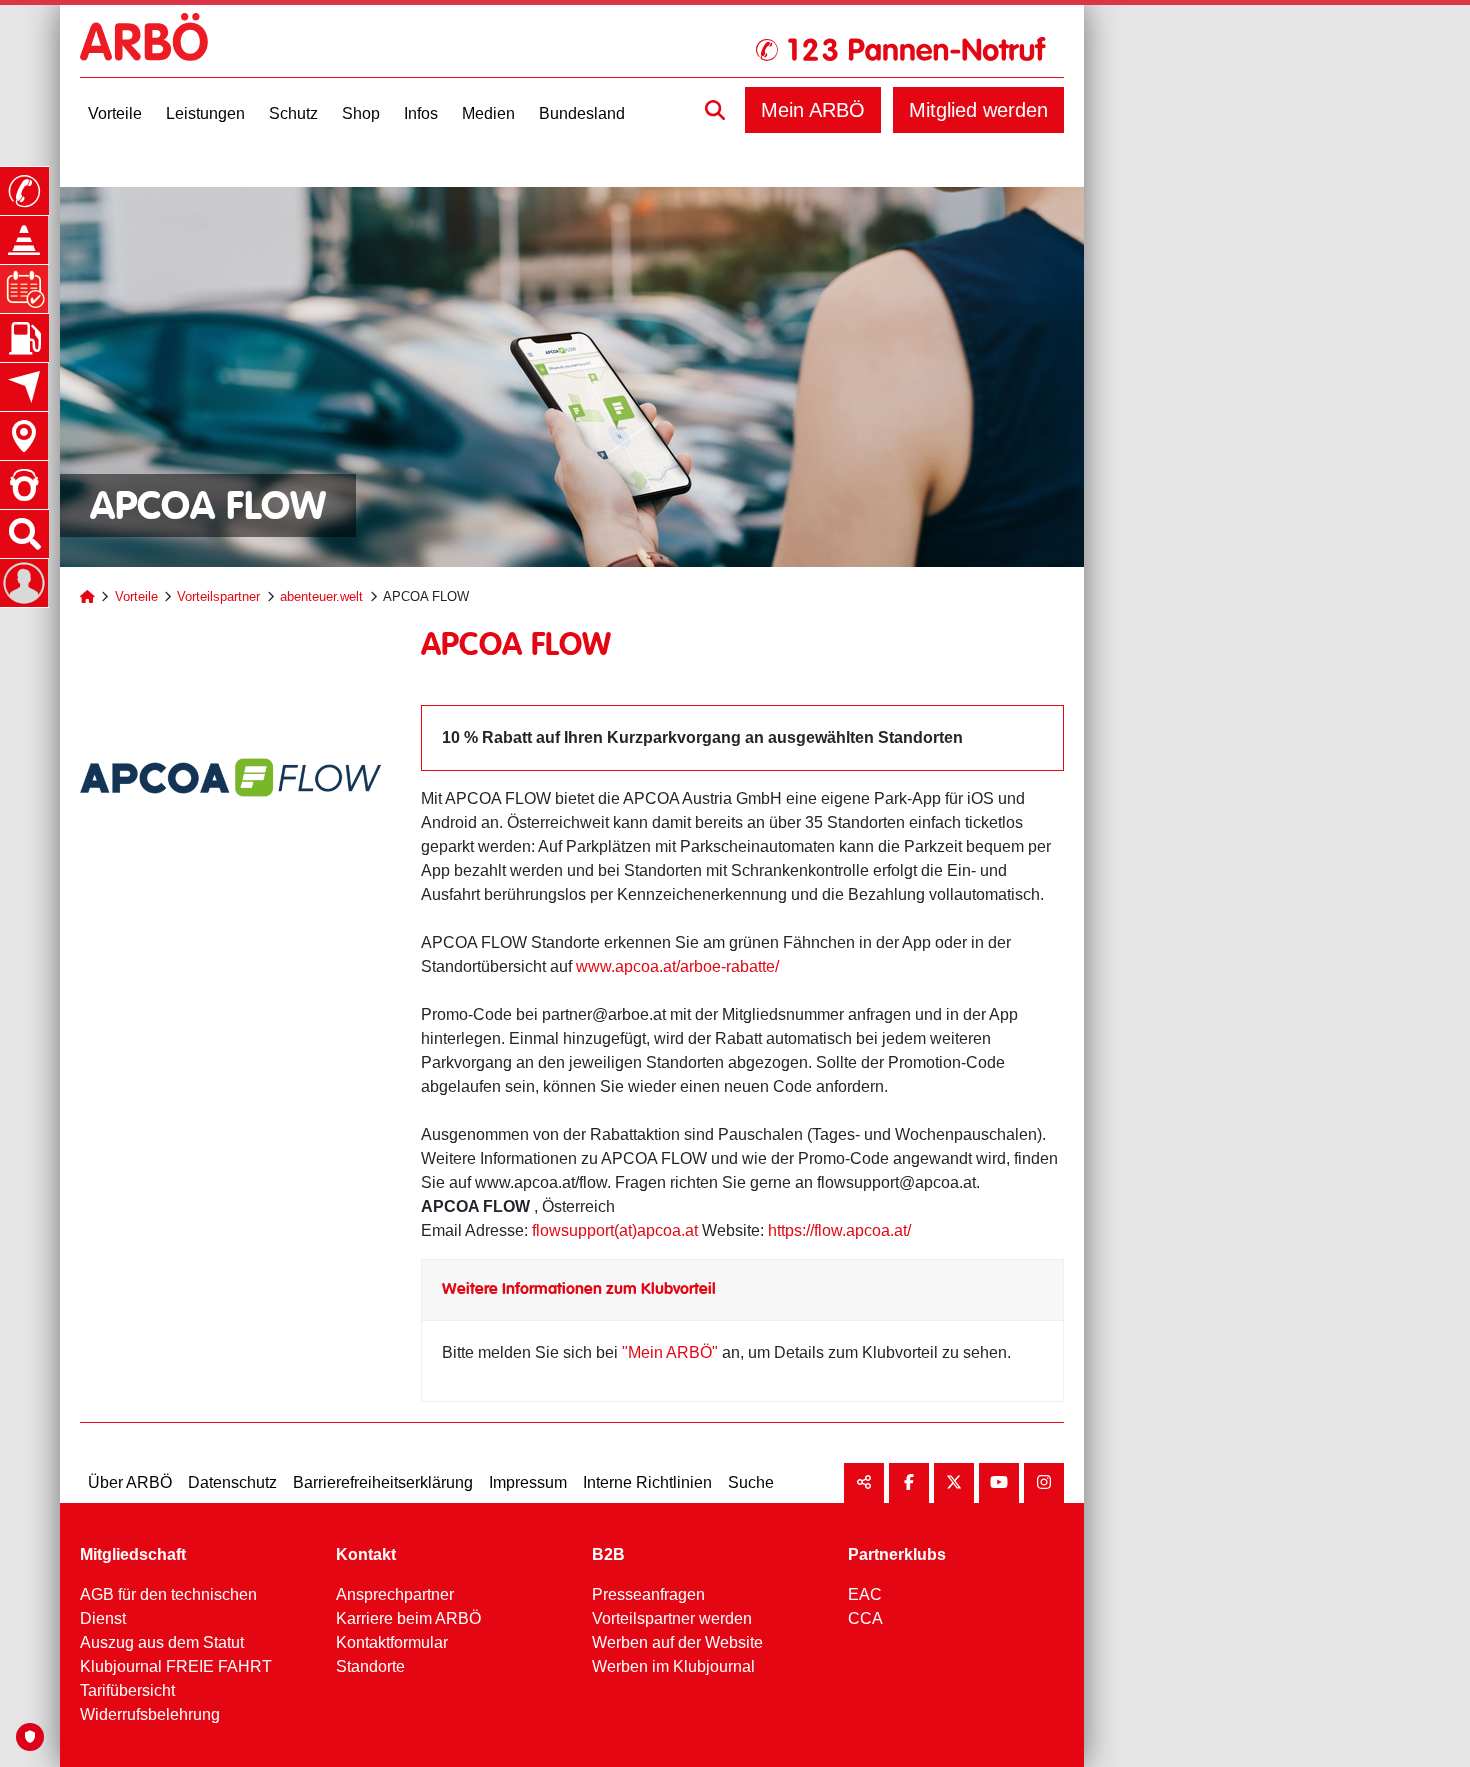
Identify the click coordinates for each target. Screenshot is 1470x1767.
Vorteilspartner (218, 596)
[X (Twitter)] (954, 1483)
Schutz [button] (293, 113)
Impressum (528, 1482)
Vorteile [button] (115, 113)
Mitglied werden (978, 110)
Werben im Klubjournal (673, 1666)
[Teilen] (864, 1483)
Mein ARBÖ (813, 110)
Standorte (370, 1666)
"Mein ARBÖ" (670, 1352)
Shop (361, 113)
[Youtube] (999, 1483)
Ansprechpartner (395, 1594)
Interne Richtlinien (647, 1482)
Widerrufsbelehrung (150, 1714)
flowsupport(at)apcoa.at (615, 1230)
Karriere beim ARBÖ (408, 1618)
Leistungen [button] (205, 113)
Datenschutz (232, 1482)
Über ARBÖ (130, 1482)
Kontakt (366, 1554)
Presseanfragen (648, 1594)
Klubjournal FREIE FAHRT (176, 1666)
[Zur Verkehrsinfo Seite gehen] (24, 240)
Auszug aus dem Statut (162, 1642)
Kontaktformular (392, 1642)
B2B (608, 1554)
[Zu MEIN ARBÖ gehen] (24, 583)
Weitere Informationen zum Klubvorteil (579, 1289)
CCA (865, 1618)
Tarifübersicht (127, 1690)
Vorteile (136, 596)
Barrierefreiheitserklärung (383, 1482)
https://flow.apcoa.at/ (839, 1230)
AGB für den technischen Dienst (168, 1606)
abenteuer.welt (321, 596)
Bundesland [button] (582, 113)
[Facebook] (909, 1483)
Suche (751, 1482)
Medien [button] (488, 113)
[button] (715, 110)
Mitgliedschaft (133, 1554)
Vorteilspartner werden (672, 1618)
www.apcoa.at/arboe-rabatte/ (677, 966)
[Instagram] (1044, 1483)
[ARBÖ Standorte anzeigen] (24, 436)
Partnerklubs (897, 1554)
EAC (865, 1594)
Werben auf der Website (677, 1642)
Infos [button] (421, 113)
